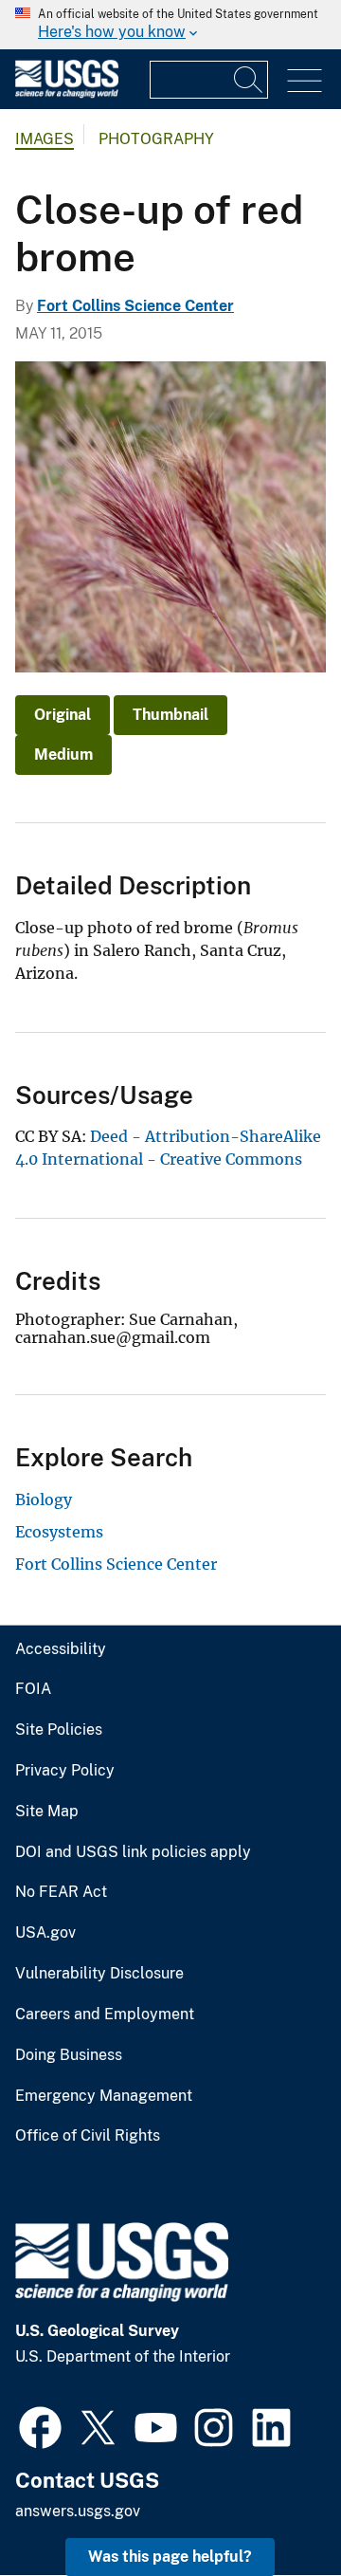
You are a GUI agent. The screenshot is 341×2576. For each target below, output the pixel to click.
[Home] (67, 93)
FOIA (33, 1689)
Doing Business (69, 2055)
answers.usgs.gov (78, 2511)
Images (45, 139)
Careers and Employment (105, 2015)
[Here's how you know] (170, 25)
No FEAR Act (61, 1892)
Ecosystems (59, 1532)
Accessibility (61, 1649)
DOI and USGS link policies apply (133, 1852)
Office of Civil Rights (88, 2136)
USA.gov (45, 1933)
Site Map (47, 1812)
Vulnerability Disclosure (99, 1974)
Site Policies (59, 1730)
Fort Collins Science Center (135, 306)
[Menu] (305, 81)
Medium (63, 754)
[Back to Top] (272, 2507)
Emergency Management (104, 2096)
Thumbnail (170, 715)
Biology (44, 1500)
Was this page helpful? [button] (170, 2557)
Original (63, 715)
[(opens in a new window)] (40, 2425)
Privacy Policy (65, 1771)
